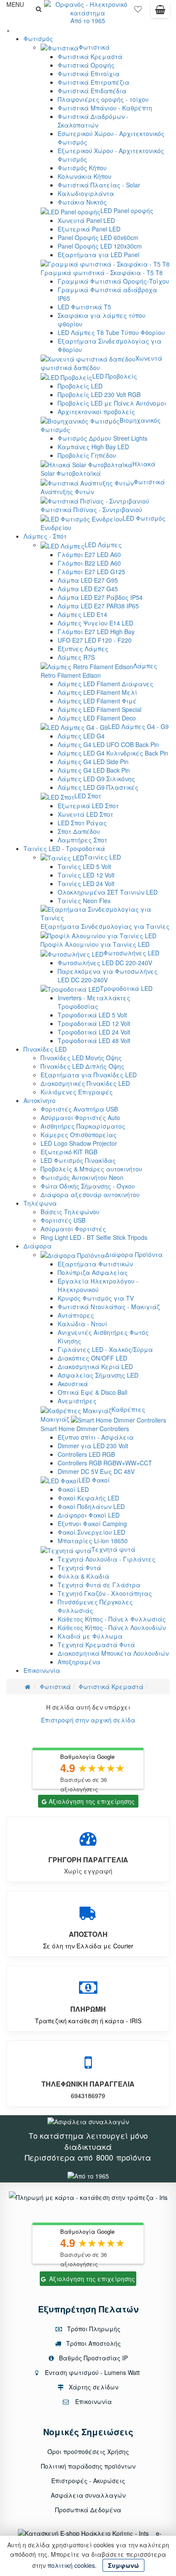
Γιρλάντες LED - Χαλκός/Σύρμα (105, 1349)
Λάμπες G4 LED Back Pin (94, 770)
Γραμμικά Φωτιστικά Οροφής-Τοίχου (113, 281)
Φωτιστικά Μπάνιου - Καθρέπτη (105, 108)
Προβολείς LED (80, 386)
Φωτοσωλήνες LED (131, 953)
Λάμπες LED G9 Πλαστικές (98, 787)
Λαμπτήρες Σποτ (82, 840)
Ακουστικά (73, 1384)
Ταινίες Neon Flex (84, 901)
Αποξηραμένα (79, 1662)
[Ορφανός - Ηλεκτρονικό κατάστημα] (88, 8)
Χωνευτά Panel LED (86, 220)
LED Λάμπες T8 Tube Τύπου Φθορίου (111, 332)
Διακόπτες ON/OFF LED (92, 1358)
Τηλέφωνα (40, 1203)
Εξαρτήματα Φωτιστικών (95, 1264)
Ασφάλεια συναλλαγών (88, 2495)
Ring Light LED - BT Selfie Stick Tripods (94, 1237)
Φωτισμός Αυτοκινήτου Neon (82, 1177)
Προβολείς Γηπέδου (87, 455)
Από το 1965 (88, 21)
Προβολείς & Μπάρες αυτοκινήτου (91, 1169)
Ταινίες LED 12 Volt (86, 875)
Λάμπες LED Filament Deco (97, 718)
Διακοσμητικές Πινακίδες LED (85, 1083)
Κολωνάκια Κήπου (85, 176)
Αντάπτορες (76, 1315)
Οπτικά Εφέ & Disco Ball (92, 1392)
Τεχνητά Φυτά (79, 1568)
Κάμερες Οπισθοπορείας (79, 1135)
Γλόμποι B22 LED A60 (89, 563)
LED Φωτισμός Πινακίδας (78, 1160)
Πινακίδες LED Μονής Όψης (81, 1058)
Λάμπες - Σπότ (45, 536)
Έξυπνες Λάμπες (83, 649)
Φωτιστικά (94, 47)
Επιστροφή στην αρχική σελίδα (88, 1720)
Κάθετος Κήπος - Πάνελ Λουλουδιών (112, 1627)
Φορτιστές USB (63, 1220)
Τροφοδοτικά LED (126, 988)
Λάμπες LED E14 (82, 614)
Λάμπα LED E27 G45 (88, 589)
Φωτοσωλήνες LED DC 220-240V (105, 963)
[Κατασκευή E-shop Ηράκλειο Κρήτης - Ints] (85, 2533)
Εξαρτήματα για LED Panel (98, 255)
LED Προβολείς (115, 376)
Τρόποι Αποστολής (93, 2343)
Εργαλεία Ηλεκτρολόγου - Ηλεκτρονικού (98, 1285)
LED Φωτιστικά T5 (84, 307)
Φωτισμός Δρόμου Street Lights (103, 438)
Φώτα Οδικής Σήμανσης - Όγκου (88, 1186)
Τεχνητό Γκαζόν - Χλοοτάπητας (105, 1593)
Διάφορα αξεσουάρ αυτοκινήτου (90, 1195)
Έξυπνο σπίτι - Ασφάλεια (96, 1437)
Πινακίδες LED (45, 1049)
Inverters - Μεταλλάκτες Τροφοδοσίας (94, 1002)
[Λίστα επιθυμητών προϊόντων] (138, 11)
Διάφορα (38, 1246)
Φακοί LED (73, 1489)
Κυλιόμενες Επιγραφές (77, 1092)
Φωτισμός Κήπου (82, 168)
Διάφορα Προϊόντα (134, 1254)
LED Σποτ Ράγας (82, 823)
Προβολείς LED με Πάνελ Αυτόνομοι (112, 403)
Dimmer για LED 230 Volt (93, 1446)
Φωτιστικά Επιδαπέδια (92, 91)
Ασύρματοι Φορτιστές (73, 1229)
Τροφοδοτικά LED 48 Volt (94, 1040)
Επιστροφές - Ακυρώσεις (88, 2481)
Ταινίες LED (103, 857)
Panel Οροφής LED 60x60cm (98, 237)
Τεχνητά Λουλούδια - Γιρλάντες (107, 1559)
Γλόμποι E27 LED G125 (91, 572)
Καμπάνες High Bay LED (93, 447)
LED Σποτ (88, 796)
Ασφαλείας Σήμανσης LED (98, 1375)
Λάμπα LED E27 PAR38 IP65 (98, 606)
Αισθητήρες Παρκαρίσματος (83, 1126)
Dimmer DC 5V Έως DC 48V (96, 1471)
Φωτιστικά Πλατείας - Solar (99, 185)
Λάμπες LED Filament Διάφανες (106, 684)
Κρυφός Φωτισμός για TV (96, 1298)
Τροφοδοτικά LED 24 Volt (94, 1032)
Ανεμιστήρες (77, 1401)
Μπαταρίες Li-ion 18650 (93, 1541)
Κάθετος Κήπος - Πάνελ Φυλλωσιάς (112, 1619)
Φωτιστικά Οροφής (86, 65)
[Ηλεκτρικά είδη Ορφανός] (88, 2175)
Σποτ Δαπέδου (79, 831)
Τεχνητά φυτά (113, 1549)
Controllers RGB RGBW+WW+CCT (105, 1463)
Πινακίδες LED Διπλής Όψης (82, 1066)
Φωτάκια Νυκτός (82, 202)
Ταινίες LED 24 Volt (86, 883)
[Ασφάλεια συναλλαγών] (88, 2121)
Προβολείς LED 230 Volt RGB (99, 394)
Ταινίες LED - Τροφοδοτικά (64, 848)
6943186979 (88, 2096)
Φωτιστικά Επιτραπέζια (94, 82)
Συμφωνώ (123, 2565)
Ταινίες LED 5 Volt (84, 866)
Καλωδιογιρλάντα (86, 193)
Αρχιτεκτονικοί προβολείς (96, 412)
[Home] (28, 1687)
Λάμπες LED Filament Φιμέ (97, 701)
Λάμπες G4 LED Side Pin (93, 762)
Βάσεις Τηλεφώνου (70, 1212)
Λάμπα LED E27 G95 (88, 580)
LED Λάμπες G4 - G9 (138, 726)
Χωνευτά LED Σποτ (85, 814)
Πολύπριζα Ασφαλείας (93, 1272)
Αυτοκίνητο (40, 1100)
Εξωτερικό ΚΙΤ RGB (69, 1152)
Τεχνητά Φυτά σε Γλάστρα (99, 1585)
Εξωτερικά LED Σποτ (88, 806)
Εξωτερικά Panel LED (89, 229)
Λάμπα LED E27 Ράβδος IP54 (100, 597)
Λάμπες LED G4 (81, 736)
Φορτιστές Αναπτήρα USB (79, 1109)
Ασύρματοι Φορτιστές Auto (80, 1118)
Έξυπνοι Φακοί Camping (92, 1524)
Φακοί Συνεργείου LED (91, 1532)
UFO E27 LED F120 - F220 (95, 640)
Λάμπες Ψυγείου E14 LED (95, 623)
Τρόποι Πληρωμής (93, 2329)
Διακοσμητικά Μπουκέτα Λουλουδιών (113, 1653)
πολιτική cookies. (72, 2565)
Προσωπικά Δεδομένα (88, 2510)
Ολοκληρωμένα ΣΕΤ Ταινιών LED (108, 892)
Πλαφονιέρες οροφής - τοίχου (103, 99)
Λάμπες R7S (76, 657)
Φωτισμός (38, 39)
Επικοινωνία (42, 1670)
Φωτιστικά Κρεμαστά (90, 56)
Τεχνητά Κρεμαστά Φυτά (96, 1645)
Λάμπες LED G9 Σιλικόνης (96, 779)
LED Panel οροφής (127, 210)
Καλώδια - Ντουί (82, 1324)
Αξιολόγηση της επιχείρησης (92, 1801)
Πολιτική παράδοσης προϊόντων (88, 2466)
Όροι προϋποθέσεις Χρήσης (88, 2451)
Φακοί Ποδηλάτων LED (91, 1506)
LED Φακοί (94, 1480)
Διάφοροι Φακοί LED (89, 1515)
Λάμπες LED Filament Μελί (97, 692)
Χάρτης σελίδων (93, 2387)
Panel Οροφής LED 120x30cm (100, 246)
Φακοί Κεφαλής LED (88, 1498)
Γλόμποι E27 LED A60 (89, 554)
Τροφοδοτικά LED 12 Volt (94, 1023)
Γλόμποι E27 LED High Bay (96, 631)
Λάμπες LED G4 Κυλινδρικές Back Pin (113, 753)
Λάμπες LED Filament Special (100, 709)
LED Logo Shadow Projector (79, 1143)
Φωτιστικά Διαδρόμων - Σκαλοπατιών (93, 121)
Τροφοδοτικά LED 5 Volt (92, 1015)
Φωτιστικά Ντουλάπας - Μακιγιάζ (109, 1307)
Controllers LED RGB (86, 1454)
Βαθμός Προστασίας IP (92, 2358)
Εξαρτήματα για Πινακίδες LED (89, 1075)
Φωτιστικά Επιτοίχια (89, 74)
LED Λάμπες (103, 545)
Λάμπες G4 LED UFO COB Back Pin (108, 744)
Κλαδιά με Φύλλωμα (90, 1636)
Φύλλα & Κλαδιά (84, 1576)
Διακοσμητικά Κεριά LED (95, 1367)
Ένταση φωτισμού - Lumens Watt (92, 2372)
